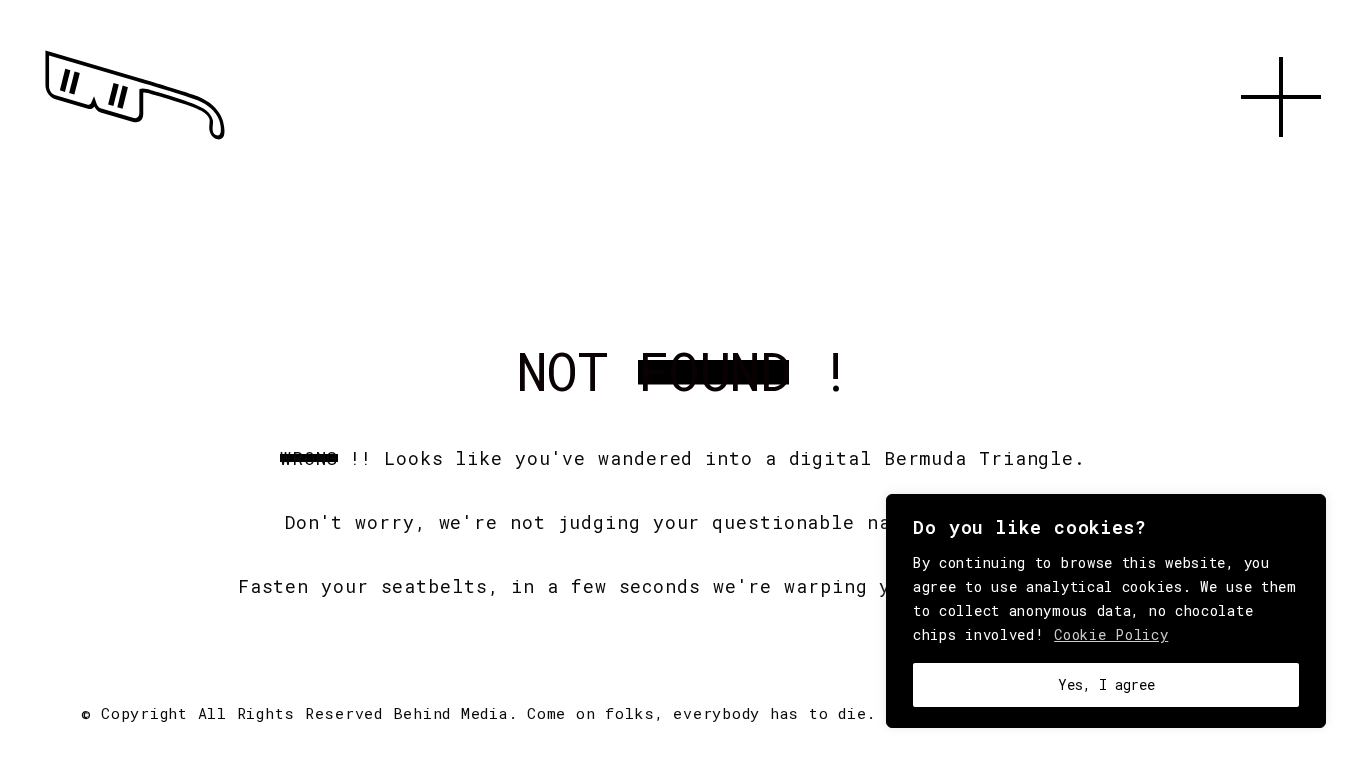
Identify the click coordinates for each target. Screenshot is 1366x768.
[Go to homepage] (135, 140)
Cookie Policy (1111, 634)
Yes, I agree (1106, 684)
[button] (1281, 160)
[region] (1106, 611)
